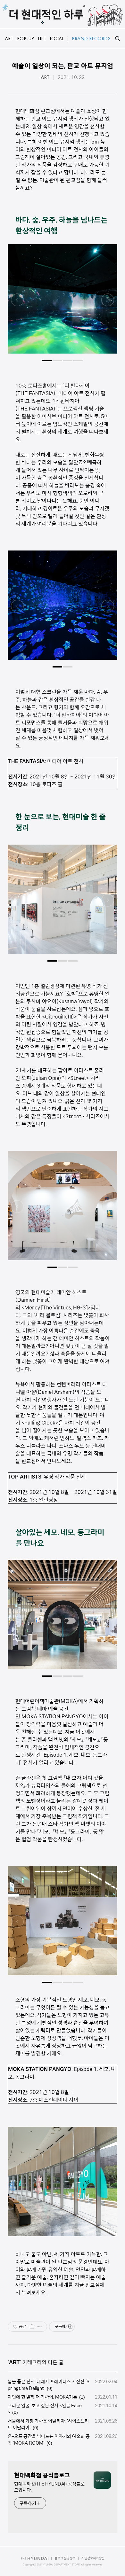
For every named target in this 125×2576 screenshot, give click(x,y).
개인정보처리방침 (93, 2558)
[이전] (17, 302)
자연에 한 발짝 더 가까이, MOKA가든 (42, 2397)
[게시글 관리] (40, 2327)
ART (45, 77)
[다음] (108, 302)
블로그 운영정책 (65, 2558)
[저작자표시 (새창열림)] (70, 2327)
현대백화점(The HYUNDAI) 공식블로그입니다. (49, 2487)
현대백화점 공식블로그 (42, 2475)
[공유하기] (32, 2327)
